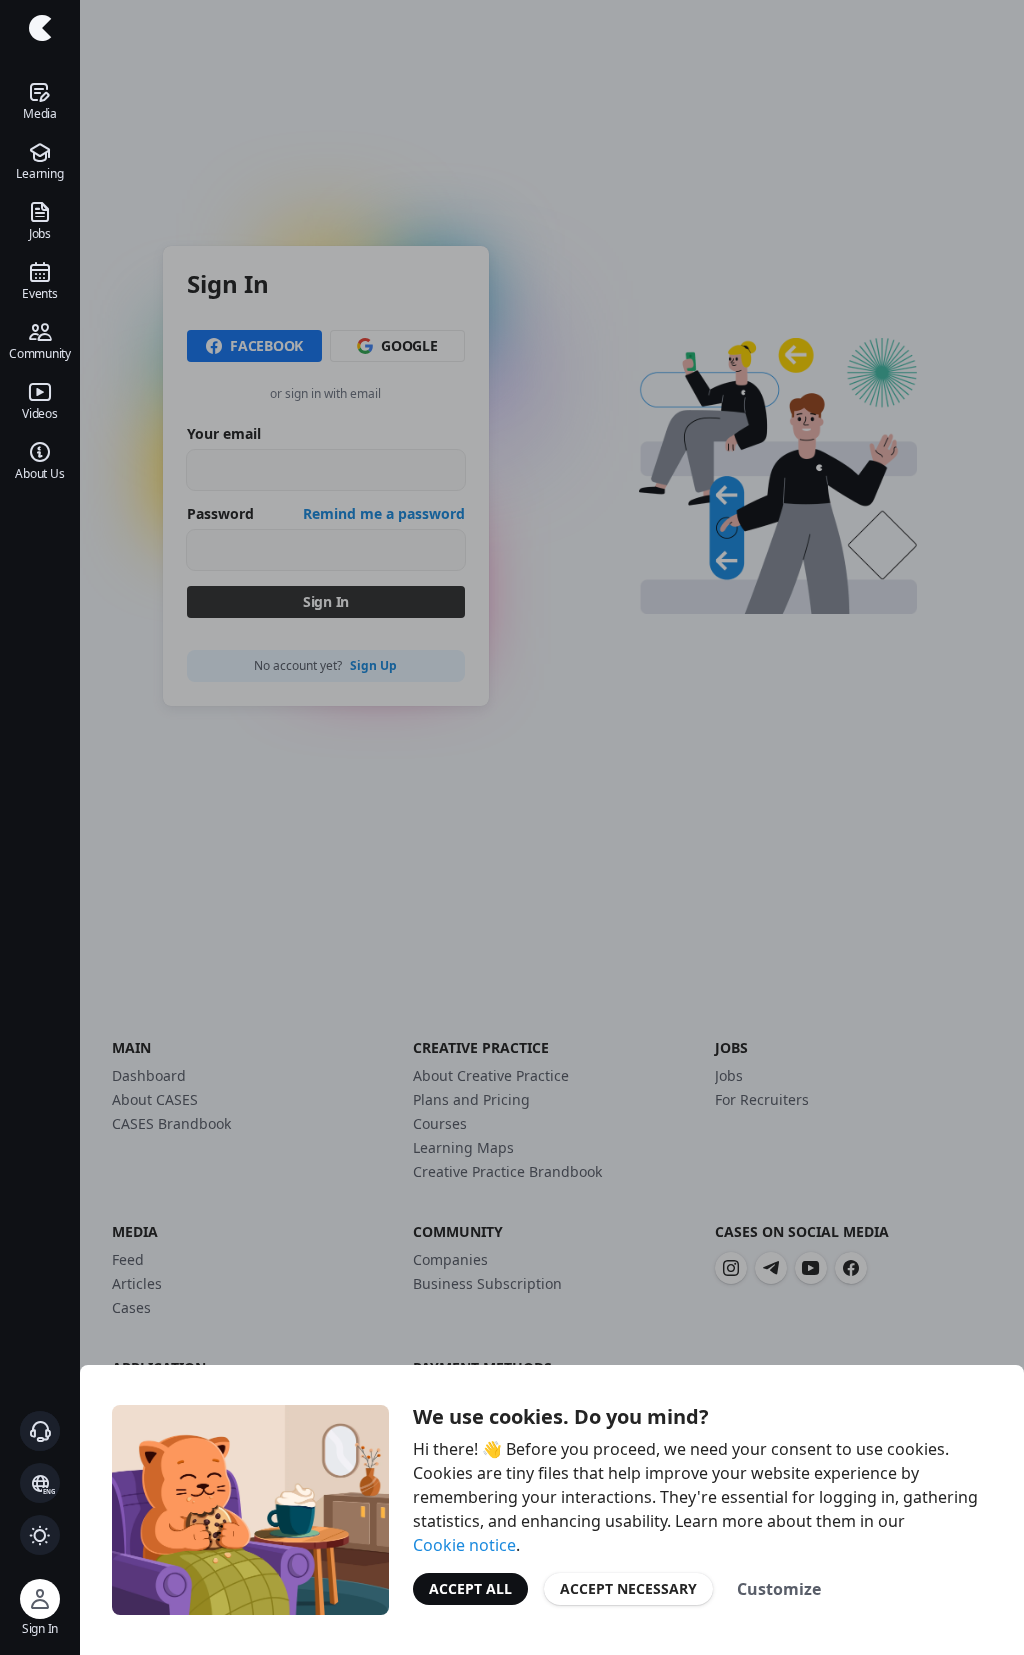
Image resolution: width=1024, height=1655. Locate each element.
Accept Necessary (628, 1588)
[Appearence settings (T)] (40, 1535)
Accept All (470, 1588)
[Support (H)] (40, 1431)
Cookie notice (464, 1545)
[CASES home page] (40, 28)
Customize (779, 1589)
